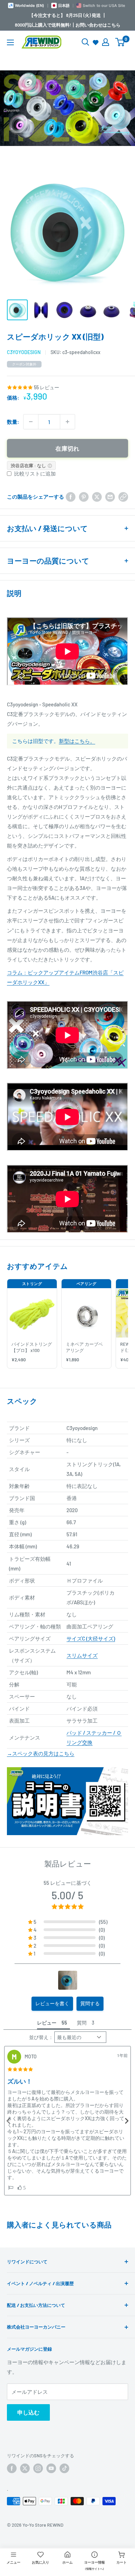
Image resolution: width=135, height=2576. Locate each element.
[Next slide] (126, 2121)
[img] (20, 2069)
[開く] (85, 42)
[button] (68, 1922)
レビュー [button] (47, 2023)
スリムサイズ (82, 1655)
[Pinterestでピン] (84, 497)
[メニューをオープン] (10, 42)
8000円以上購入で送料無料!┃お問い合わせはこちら (68, 25)
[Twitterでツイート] (97, 497)
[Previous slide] (9, 2121)
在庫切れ (67, 448)
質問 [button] (82, 2023)
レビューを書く (52, 2003)
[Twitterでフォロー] (25, 2468)
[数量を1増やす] (67, 422)
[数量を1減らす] (31, 422)
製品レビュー (68, 1863)
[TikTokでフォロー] (64, 2468)
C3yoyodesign (24, 352)
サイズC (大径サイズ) (91, 1638)
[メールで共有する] (110, 497)
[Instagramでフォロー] (38, 2468)
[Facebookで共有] (71, 497)
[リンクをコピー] (123, 497)
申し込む (28, 2412)
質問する (90, 2003)
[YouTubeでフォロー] (51, 2468)
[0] (120, 42)
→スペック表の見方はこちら (41, 1753)
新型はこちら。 (77, 741)
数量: (13, 422)
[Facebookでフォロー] (12, 2468)
